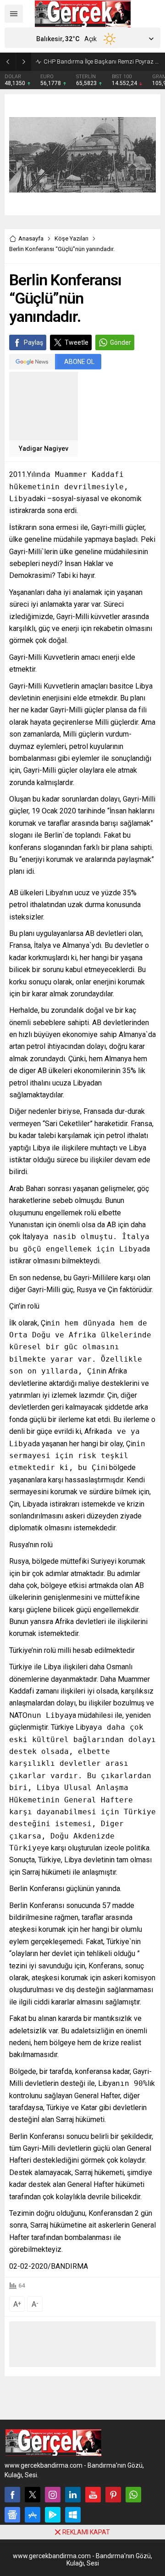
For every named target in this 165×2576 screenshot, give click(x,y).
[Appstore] (33, 2515)
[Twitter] (33, 2495)
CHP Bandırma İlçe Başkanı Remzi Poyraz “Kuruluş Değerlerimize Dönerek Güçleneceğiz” (102, 61)
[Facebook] (12, 2495)
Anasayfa (31, 238)
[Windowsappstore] (73, 2515)
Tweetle (77, 342)
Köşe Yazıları (71, 238)
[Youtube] (93, 2495)
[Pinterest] (113, 2495)
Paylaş (33, 342)
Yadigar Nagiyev (44, 449)
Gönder (121, 342)
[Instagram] (53, 2495)
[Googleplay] (53, 2515)
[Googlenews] (12, 2515)
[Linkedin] (73, 2495)
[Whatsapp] (133, 2495)
